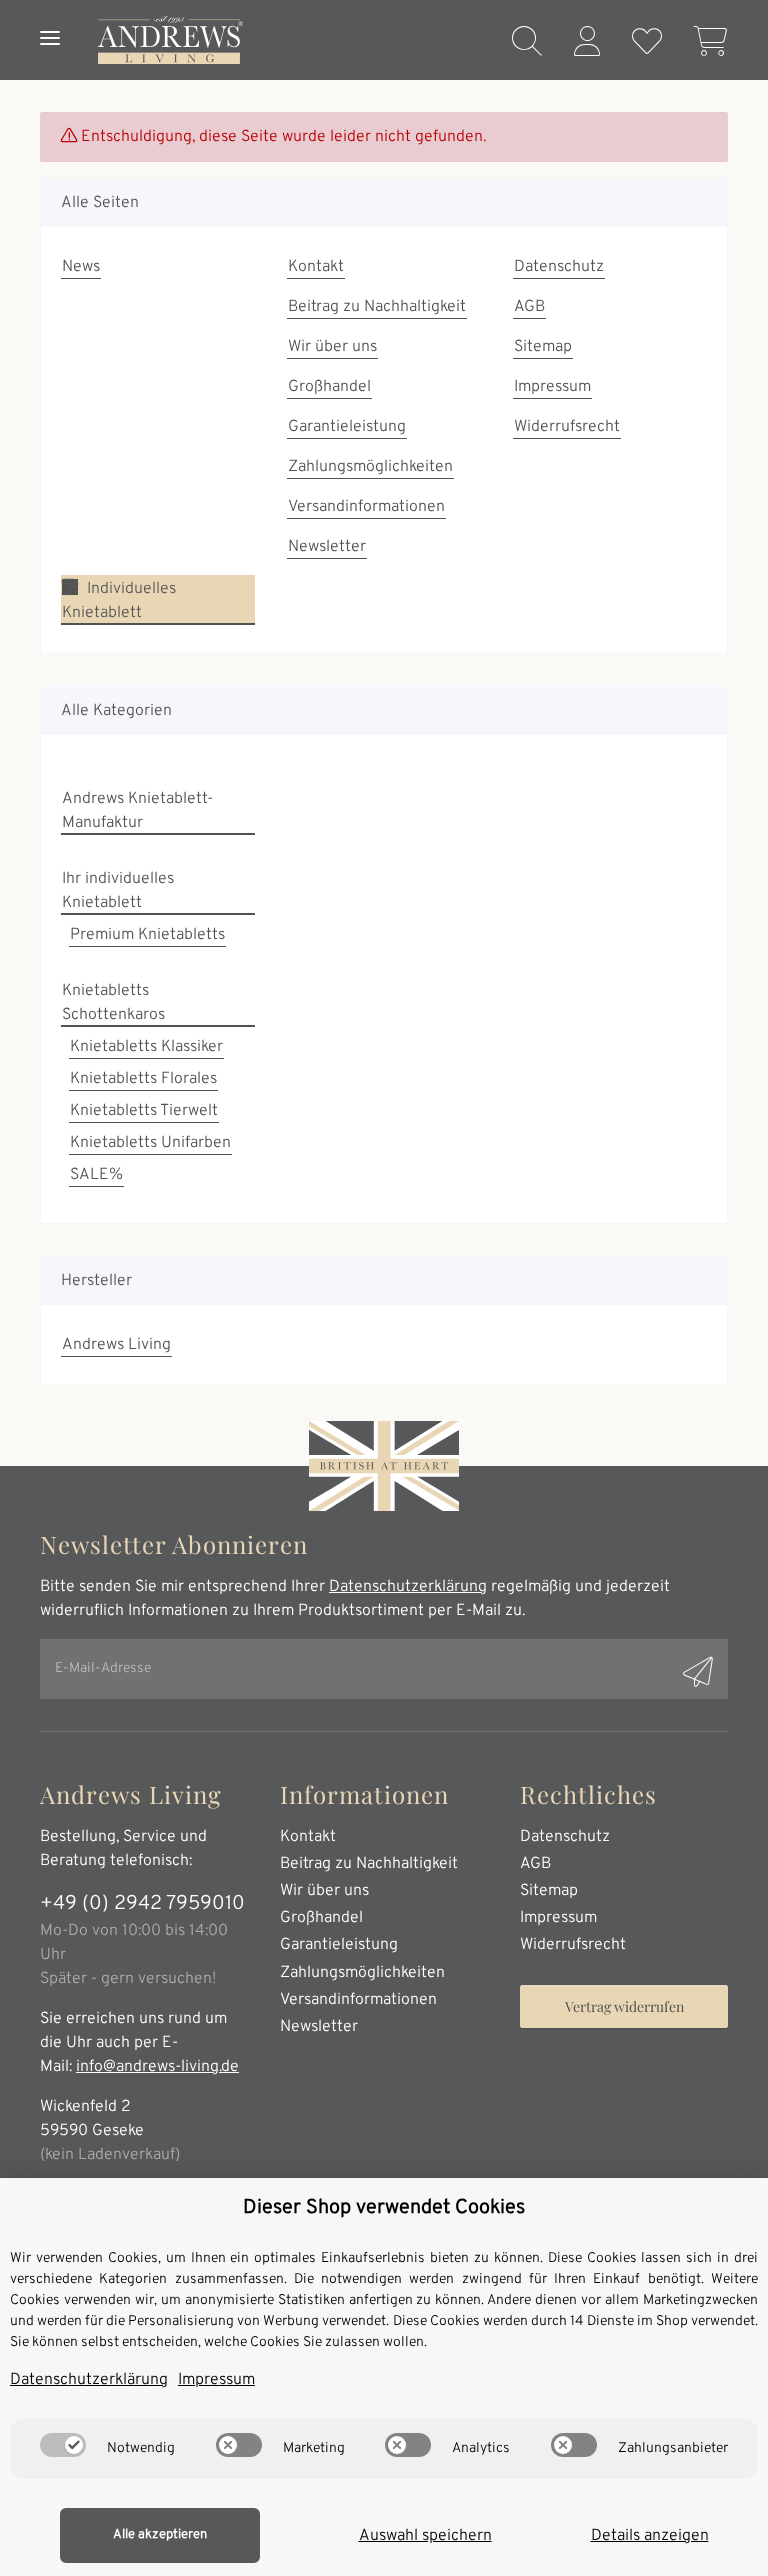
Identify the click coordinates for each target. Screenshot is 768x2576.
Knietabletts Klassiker (146, 1047)
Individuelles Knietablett (119, 601)
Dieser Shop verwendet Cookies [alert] (384, 2208)
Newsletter (327, 547)
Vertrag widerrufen (624, 2006)
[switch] (63, 2445)
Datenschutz (559, 267)
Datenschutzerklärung (408, 1587)
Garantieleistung (347, 427)
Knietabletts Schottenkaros (113, 1003)
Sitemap (543, 347)
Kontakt (316, 267)
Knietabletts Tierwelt (144, 1111)
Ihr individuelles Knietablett (118, 891)
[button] (527, 44)
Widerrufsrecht (567, 427)
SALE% (96, 1175)
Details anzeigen (650, 2536)
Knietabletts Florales (143, 1079)
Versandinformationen (366, 507)
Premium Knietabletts (147, 935)
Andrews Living (116, 1345)
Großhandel (329, 387)
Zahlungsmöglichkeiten (370, 467)
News (81, 267)
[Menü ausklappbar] (50, 18)
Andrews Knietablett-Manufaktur (137, 811)
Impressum (552, 387)
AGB (529, 307)
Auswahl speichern (425, 2536)
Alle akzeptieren (160, 2535)
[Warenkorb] (703, 44)
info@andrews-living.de (157, 2067)
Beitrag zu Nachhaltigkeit (377, 307)
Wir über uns (332, 347)
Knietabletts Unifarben (150, 1143)
